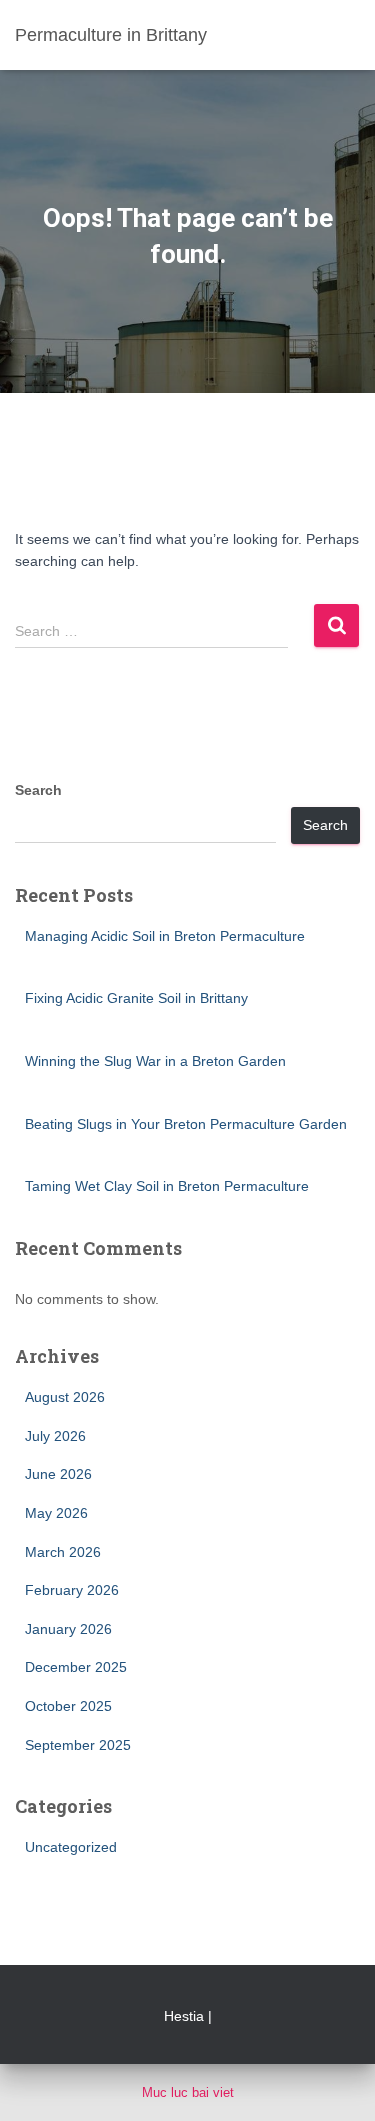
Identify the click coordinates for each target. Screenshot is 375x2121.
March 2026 (63, 1552)
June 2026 (58, 1474)
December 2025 (76, 1667)
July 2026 (55, 1436)
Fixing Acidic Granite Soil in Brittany (136, 998)
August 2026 (65, 1397)
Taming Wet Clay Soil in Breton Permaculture (167, 1186)
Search (38, 790)
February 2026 (72, 1590)
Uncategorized (71, 1847)
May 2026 (56, 1513)
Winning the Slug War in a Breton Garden (155, 1061)
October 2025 (68, 1706)
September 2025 (78, 1745)
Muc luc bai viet (188, 2092)
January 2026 (68, 1629)
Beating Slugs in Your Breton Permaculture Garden (186, 1124)
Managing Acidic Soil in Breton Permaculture (165, 936)
